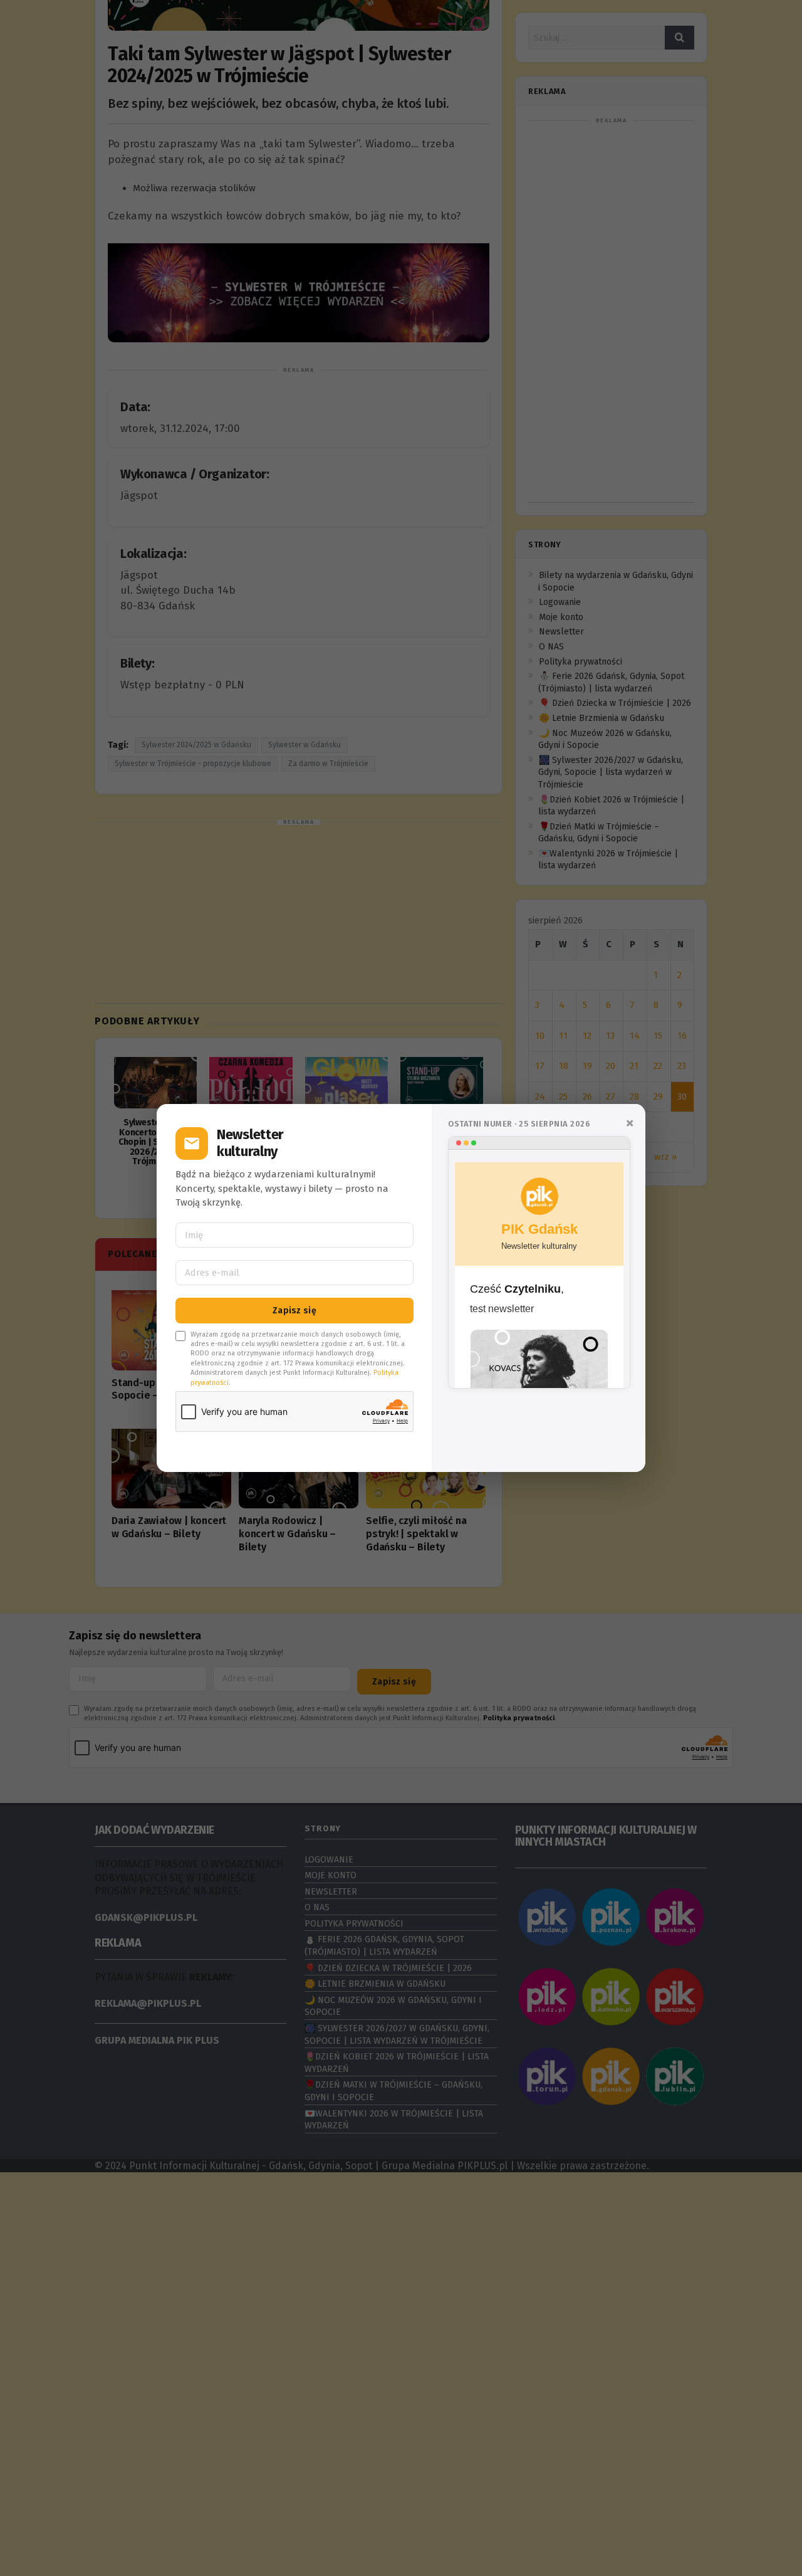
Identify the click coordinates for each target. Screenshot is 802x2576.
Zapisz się (294, 1311)
